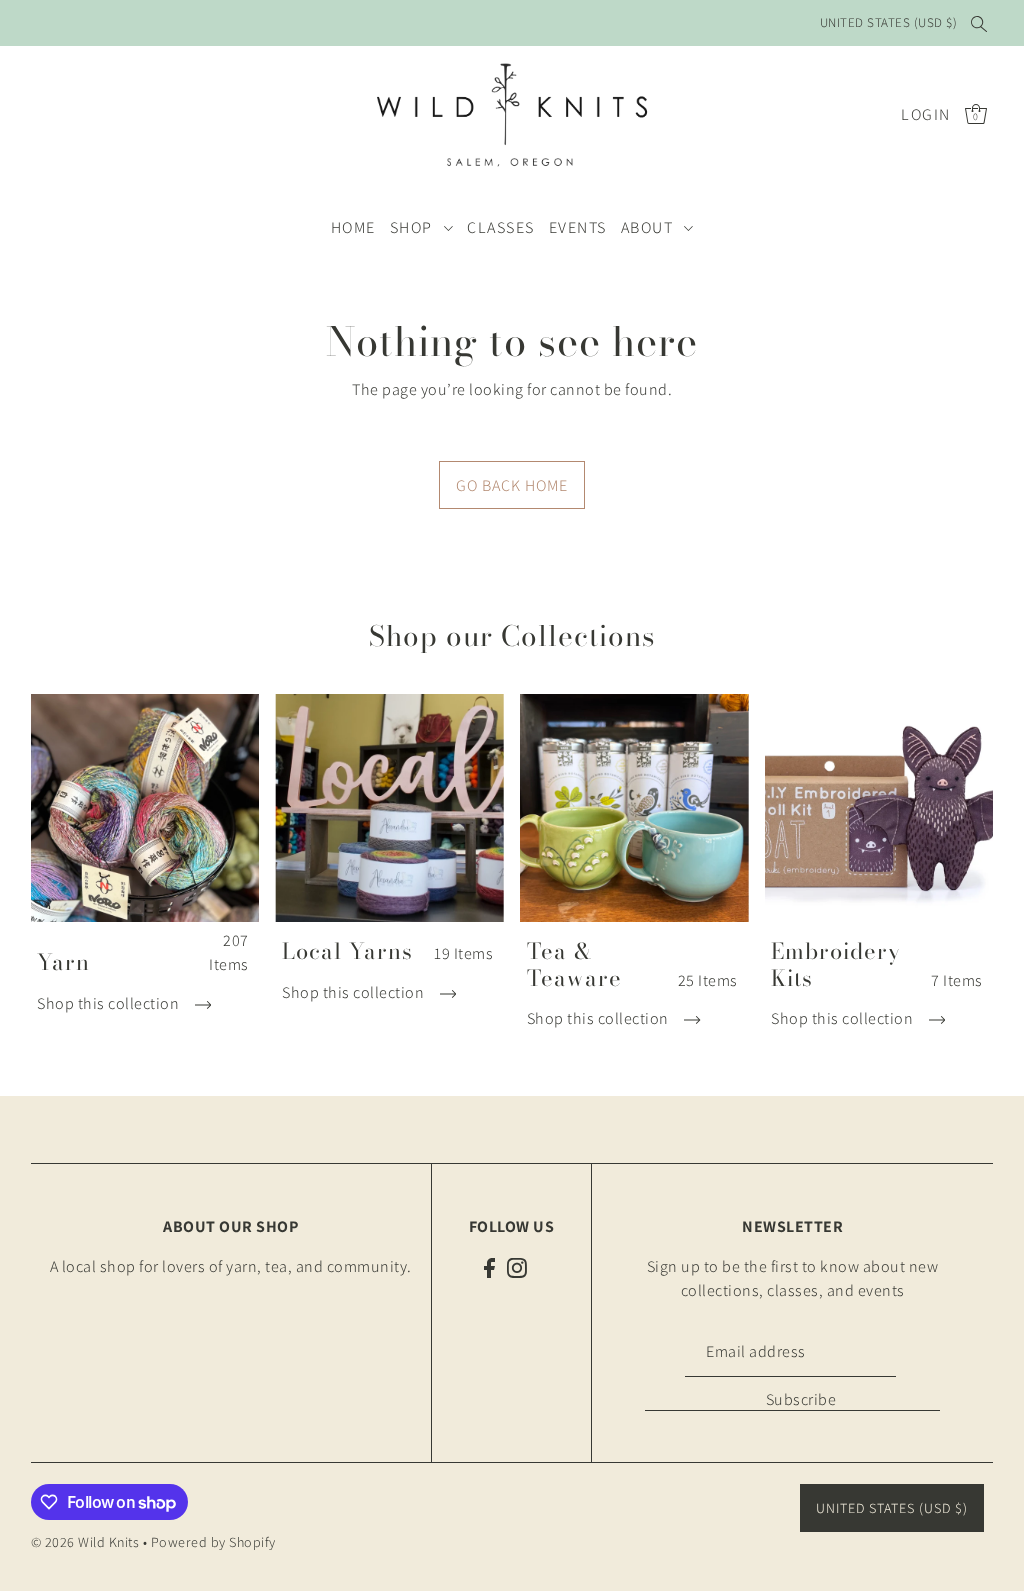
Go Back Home (512, 485)
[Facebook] (489, 1267)
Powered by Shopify (213, 1542)
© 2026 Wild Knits (85, 1542)
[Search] (979, 23)
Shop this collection (110, 1003)
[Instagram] (517, 1267)
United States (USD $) (889, 22)
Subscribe (801, 1399)
